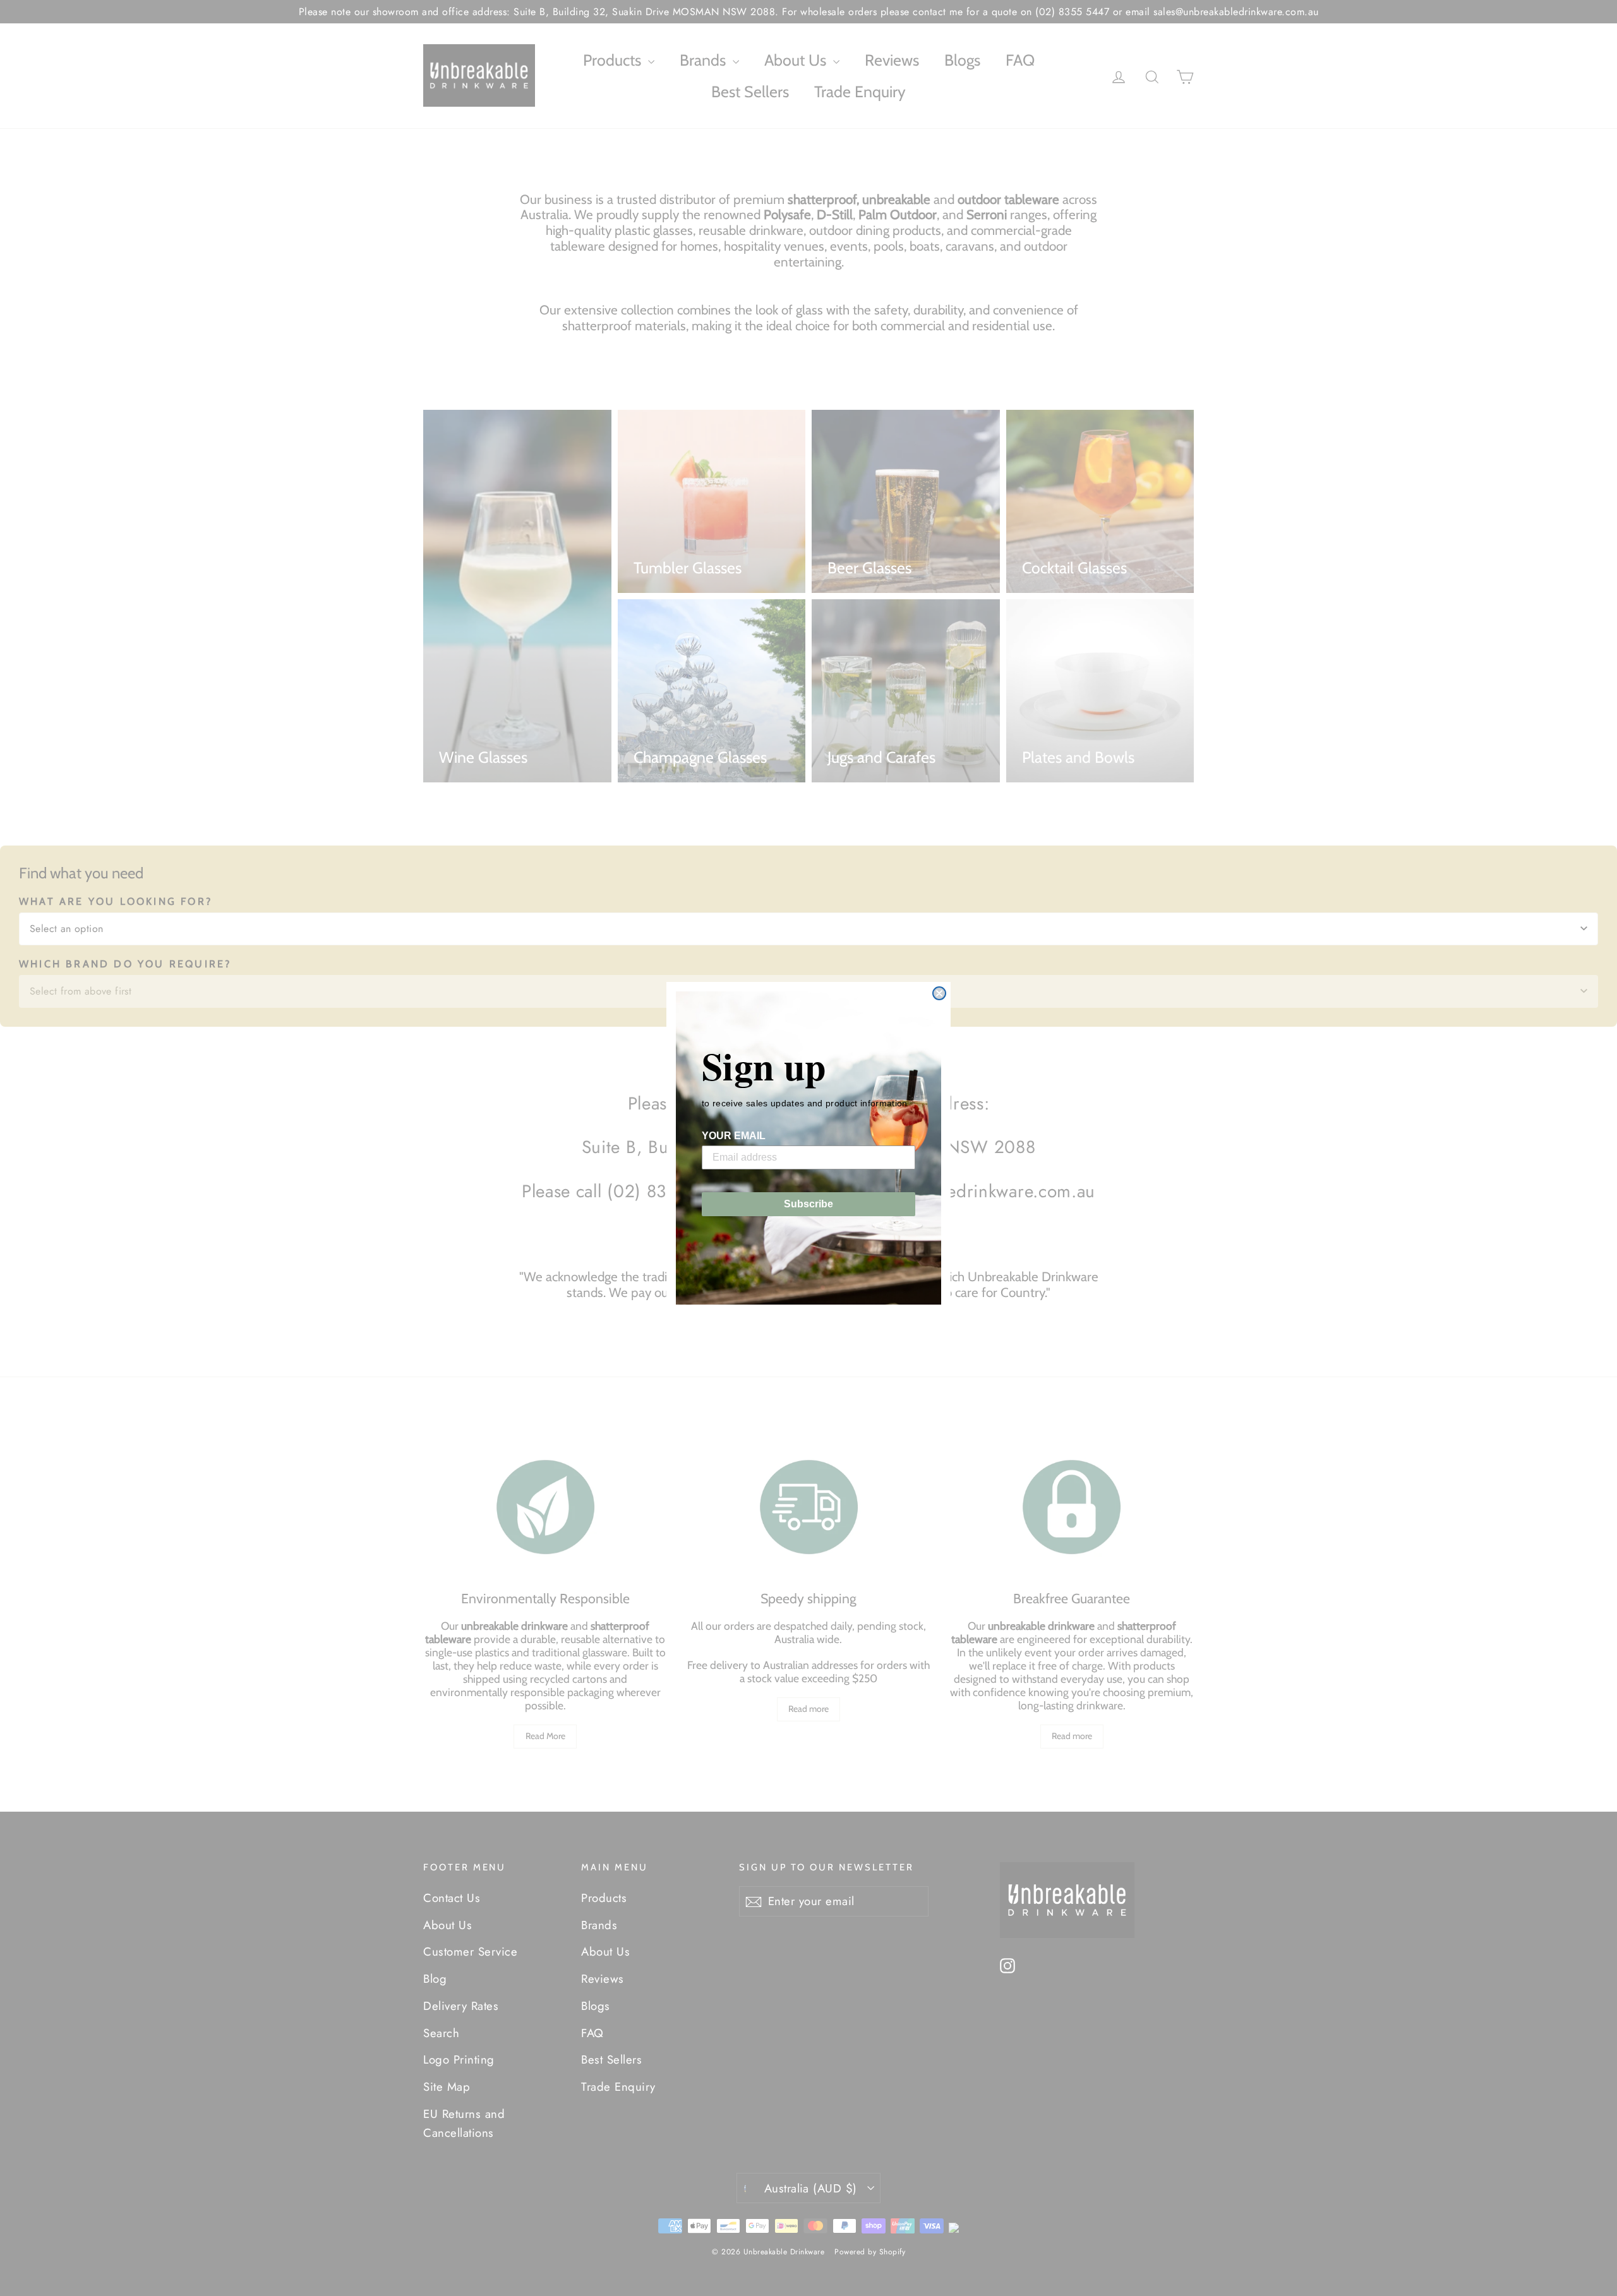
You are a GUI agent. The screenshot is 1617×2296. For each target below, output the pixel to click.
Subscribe (808, 1204)
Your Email (734, 1136)
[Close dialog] (939, 993)
